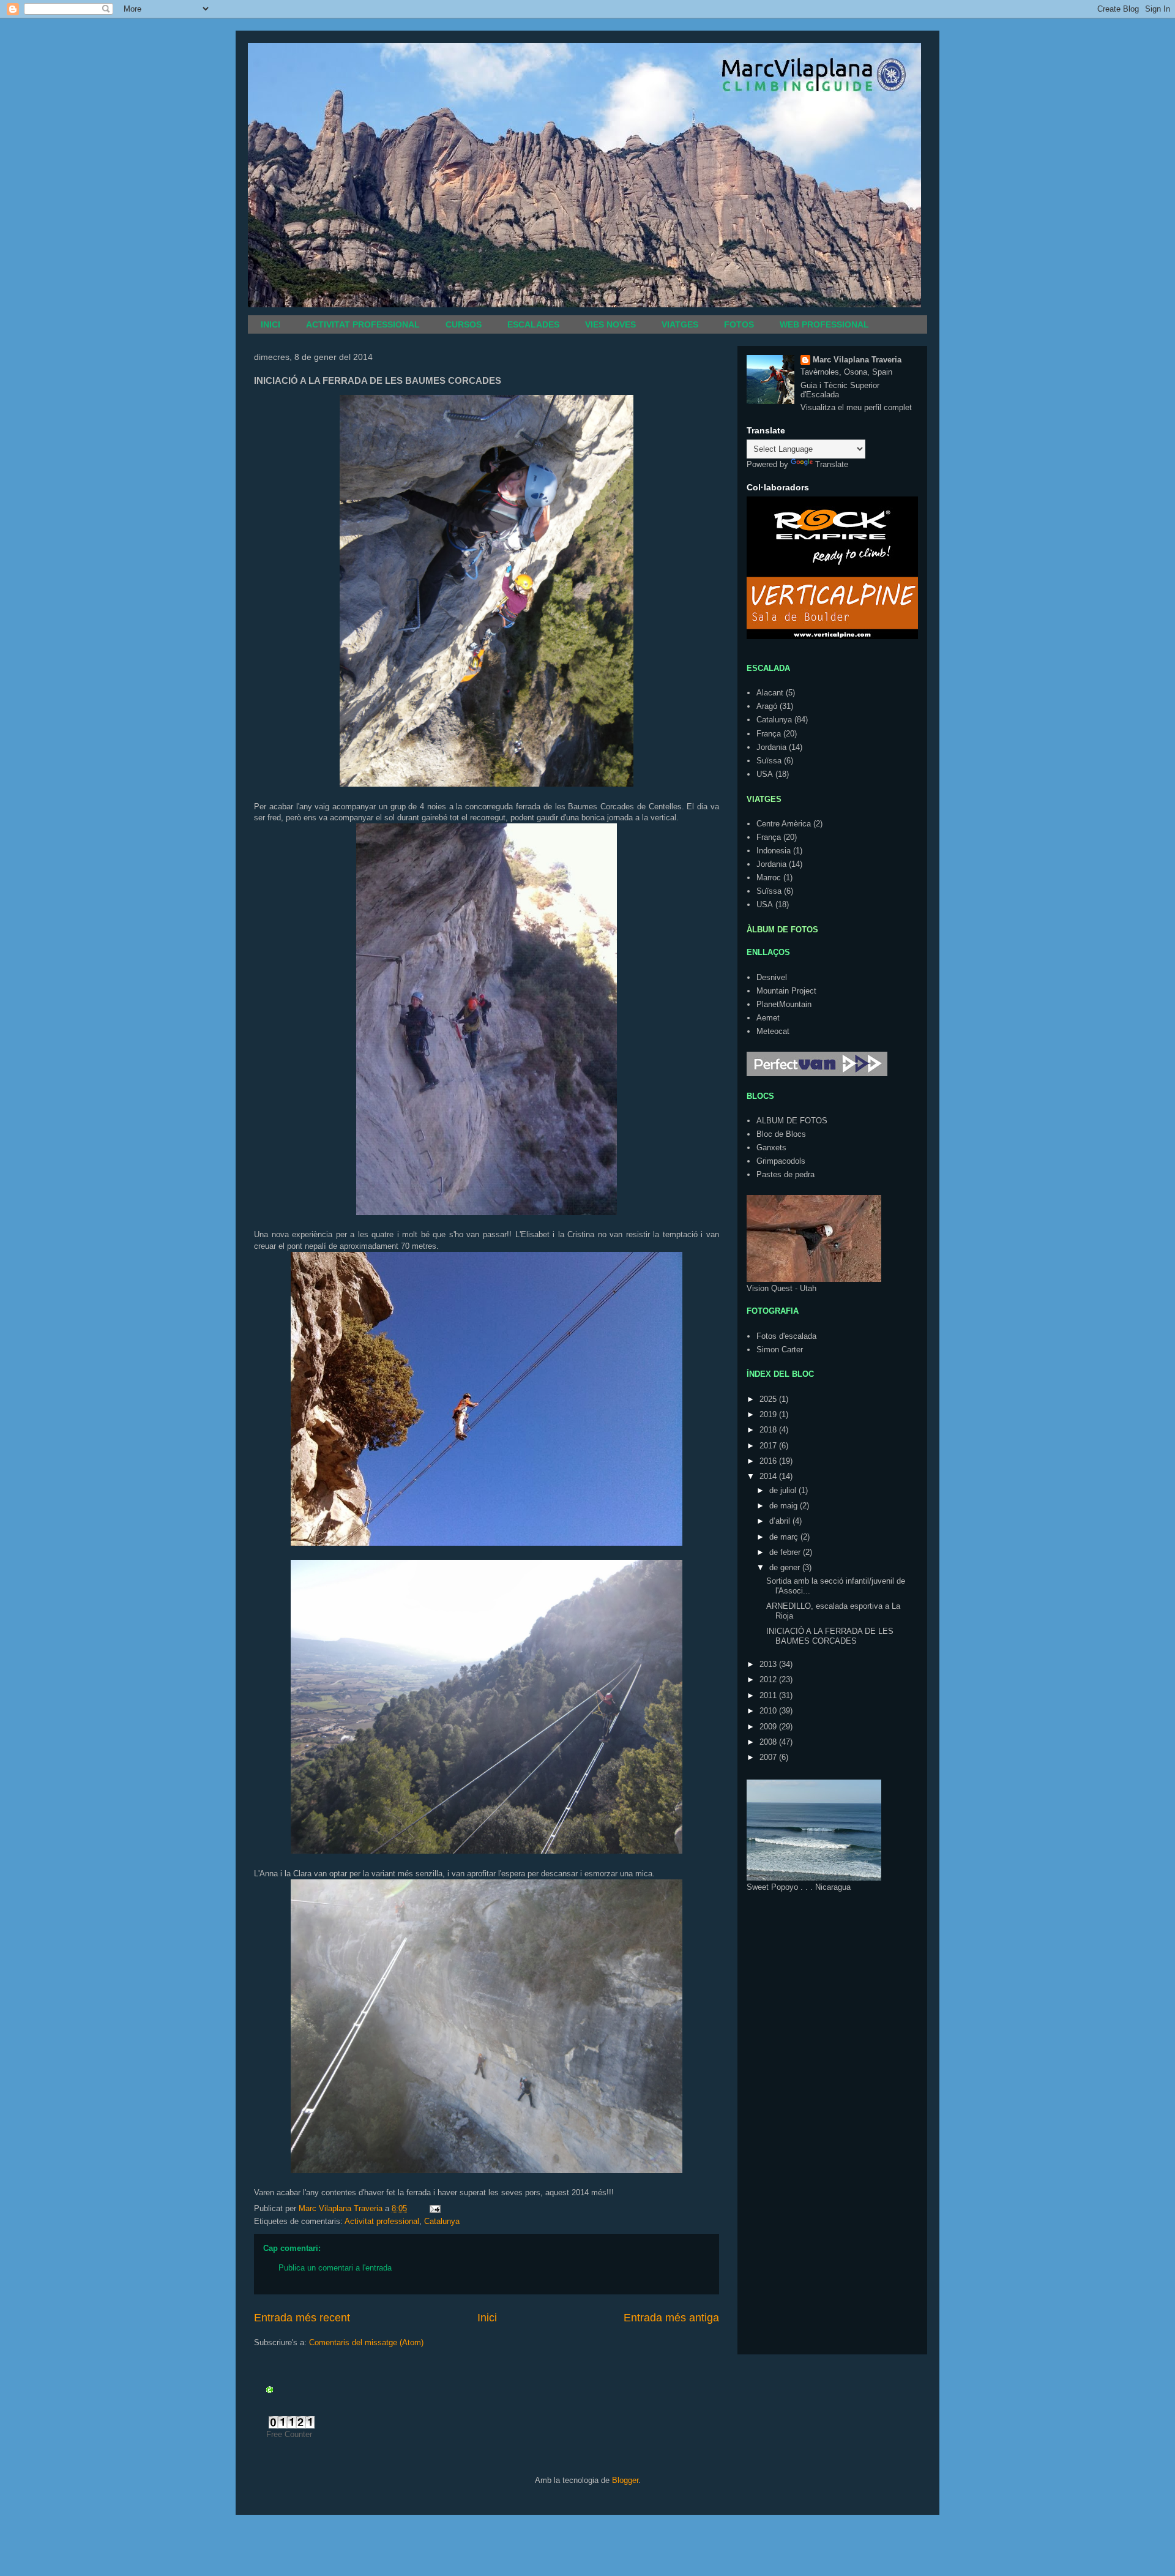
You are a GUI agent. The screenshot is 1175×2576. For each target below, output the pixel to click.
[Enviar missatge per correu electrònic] (434, 2208)
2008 (769, 1742)
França (769, 734)
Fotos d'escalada (786, 1336)
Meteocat (773, 1031)
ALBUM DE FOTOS (792, 1121)
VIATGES (680, 324)
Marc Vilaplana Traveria (857, 360)
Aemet (768, 1018)
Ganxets (771, 1148)
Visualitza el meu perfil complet (856, 407)
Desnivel (772, 977)
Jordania (771, 747)
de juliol (784, 1490)
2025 (769, 1399)
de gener (786, 1567)
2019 (769, 1414)
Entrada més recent (302, 2318)
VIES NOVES (610, 324)
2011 (769, 1695)
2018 (769, 1430)
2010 (769, 1711)
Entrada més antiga (671, 2318)
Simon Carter (780, 1350)
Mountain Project (786, 991)
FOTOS (739, 324)
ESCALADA (768, 668)
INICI (270, 324)
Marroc (769, 878)
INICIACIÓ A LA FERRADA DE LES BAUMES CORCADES (830, 1636)
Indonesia (774, 851)
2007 (769, 1757)
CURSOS (464, 324)
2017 (769, 1446)
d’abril (781, 1521)
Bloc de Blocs (781, 1134)
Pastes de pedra (785, 1174)
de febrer (786, 1552)
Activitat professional (382, 2221)
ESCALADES (533, 324)
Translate (832, 464)
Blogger (625, 2480)
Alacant (770, 693)
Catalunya (442, 2221)
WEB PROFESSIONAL (824, 324)
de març (785, 1537)
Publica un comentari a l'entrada (335, 2268)
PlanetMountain (784, 1004)
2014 (769, 1476)
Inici (487, 2318)
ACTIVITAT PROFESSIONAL (363, 324)
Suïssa (769, 761)
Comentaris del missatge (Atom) (366, 2342)
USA (765, 774)
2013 (769, 1664)
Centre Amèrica (784, 824)
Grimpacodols (781, 1161)
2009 (769, 1727)
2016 (769, 1461)
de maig (785, 1506)
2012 (769, 1679)
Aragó (767, 706)
